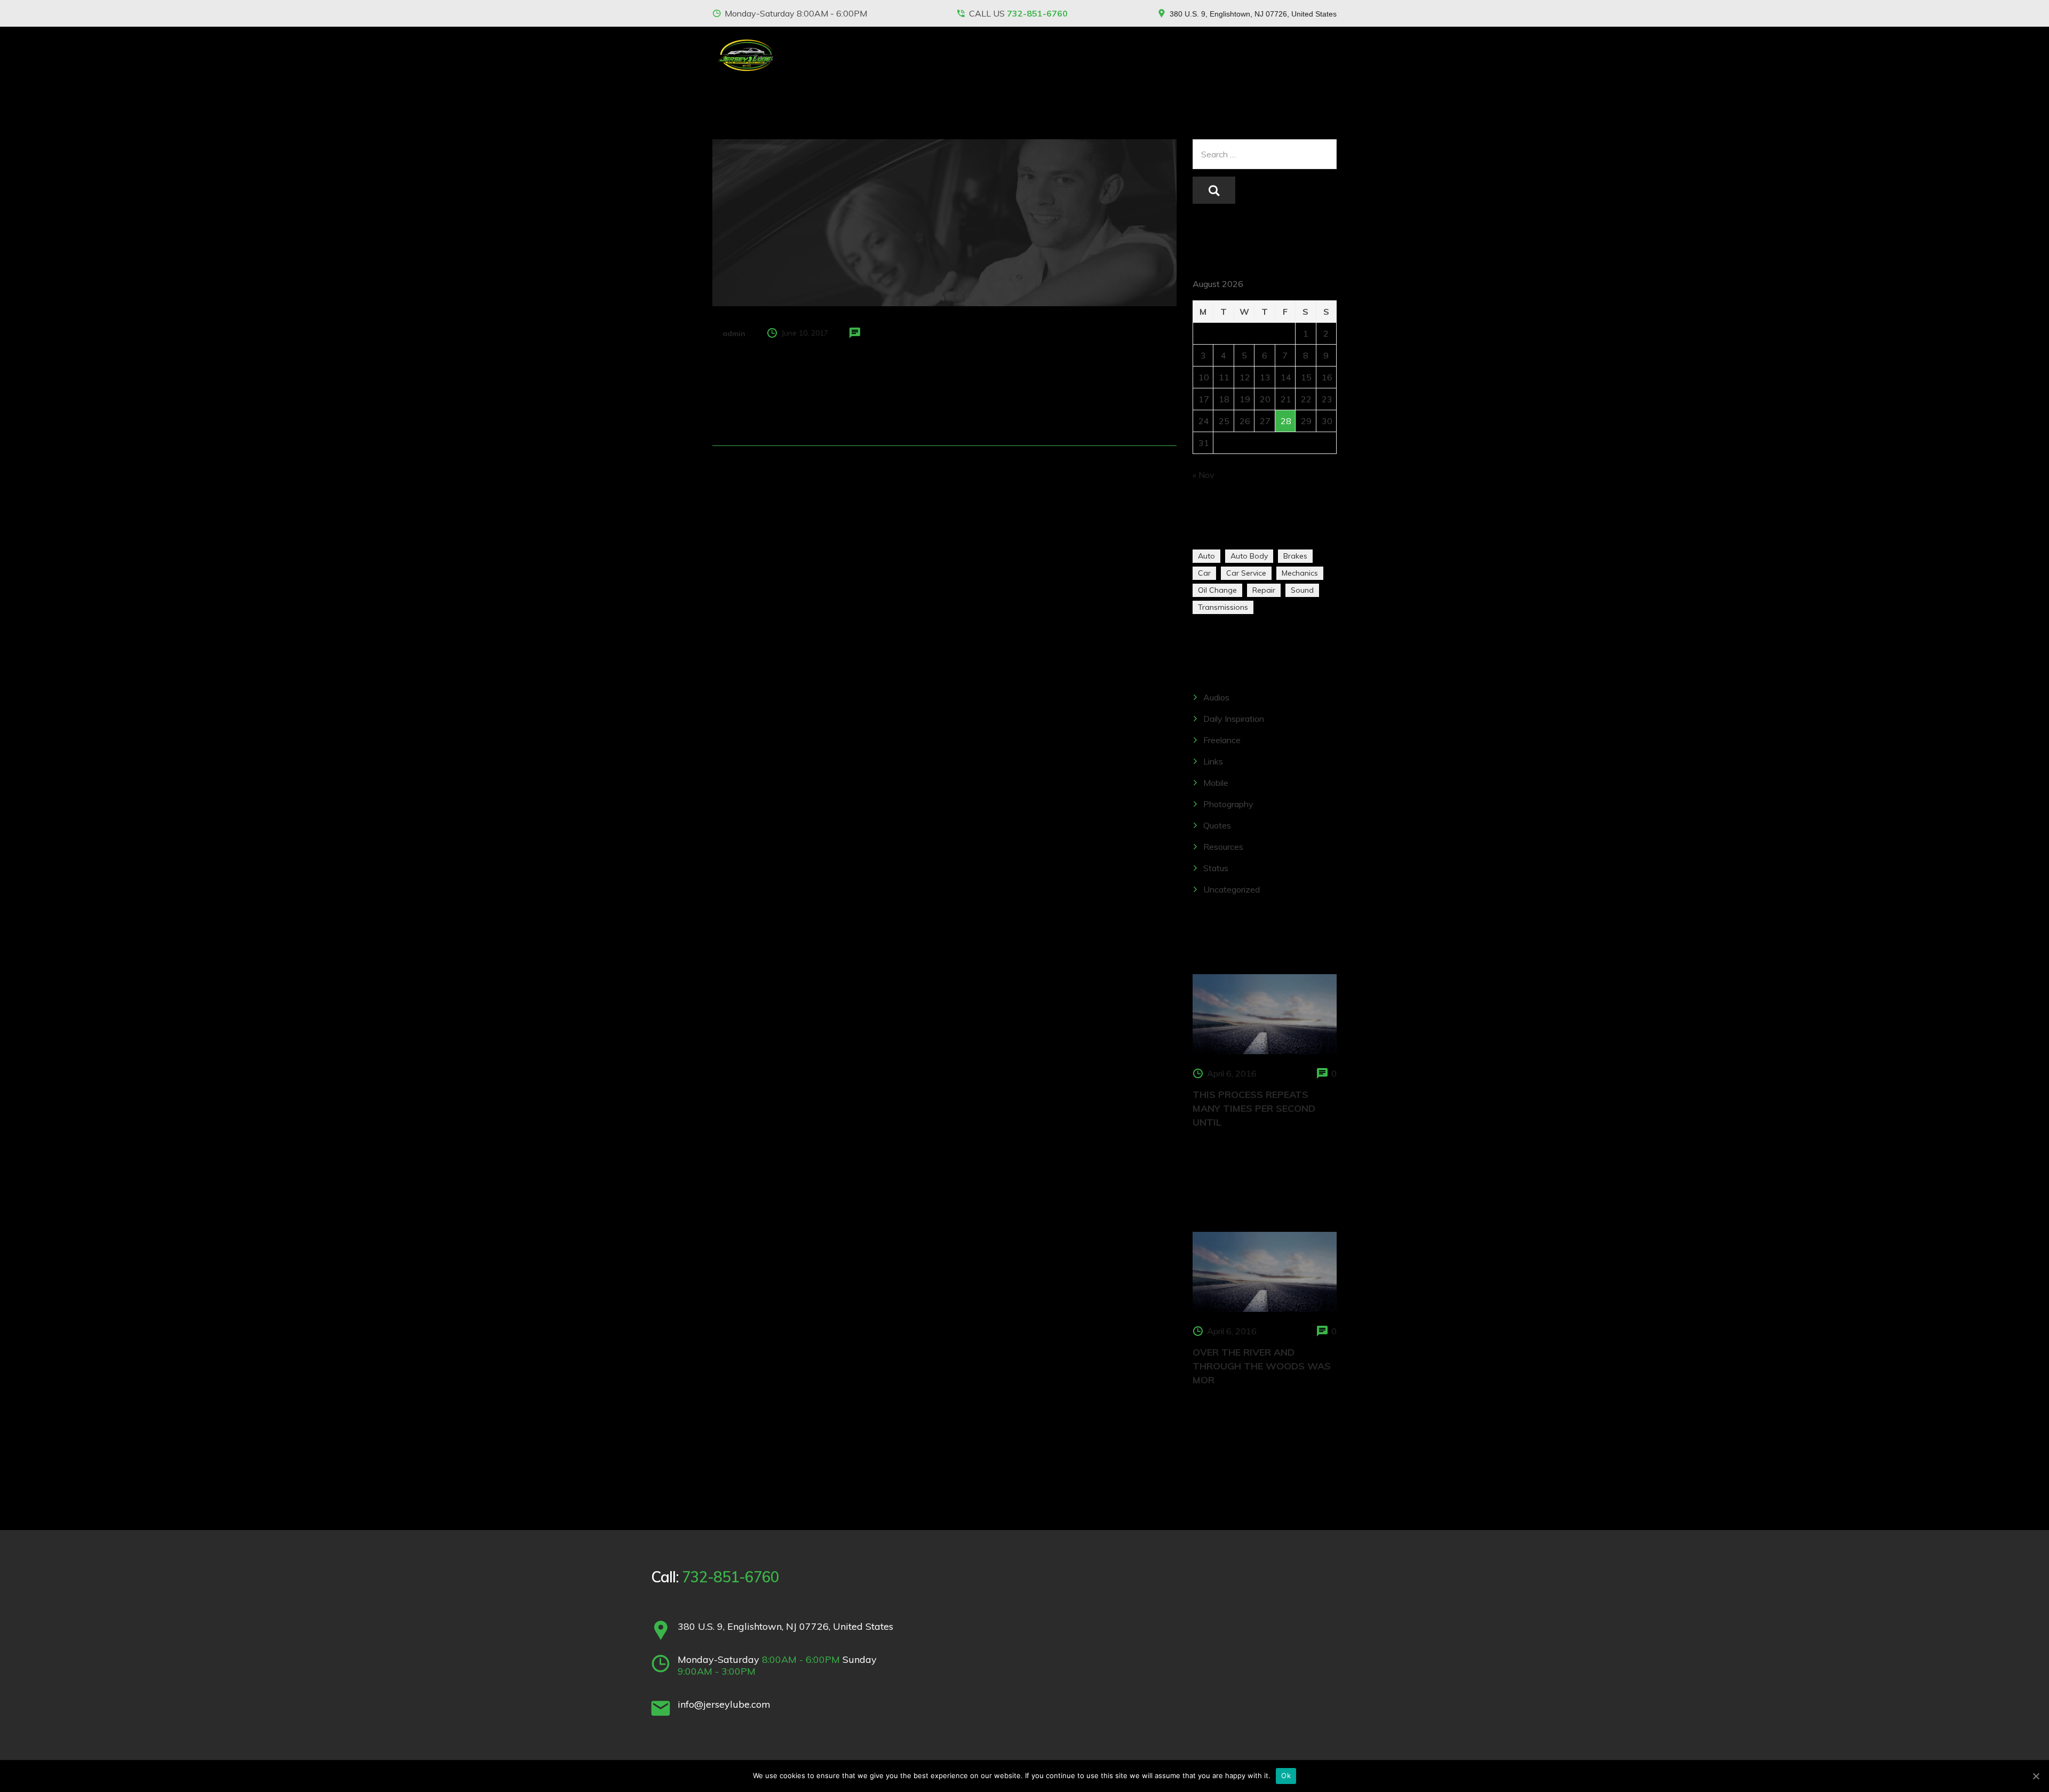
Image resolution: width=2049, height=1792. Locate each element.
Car (1204, 573)
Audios (1216, 697)
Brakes (1295, 556)
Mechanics (1300, 573)
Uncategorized (1232, 889)
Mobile (1216, 783)
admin (734, 333)
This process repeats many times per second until (1254, 1108)
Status (1216, 868)
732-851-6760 (1037, 13)
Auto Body (1249, 556)
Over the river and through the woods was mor (1262, 1366)
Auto (1206, 556)
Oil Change (1217, 590)
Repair (1264, 590)
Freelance (1222, 740)
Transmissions (1223, 607)
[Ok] (2036, 1776)
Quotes (1217, 825)
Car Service (1246, 573)
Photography (1228, 804)
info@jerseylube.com (724, 1704)
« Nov (1204, 475)
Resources (1223, 847)
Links (1213, 761)
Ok (1286, 1775)
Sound (1302, 590)
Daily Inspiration (1234, 719)
